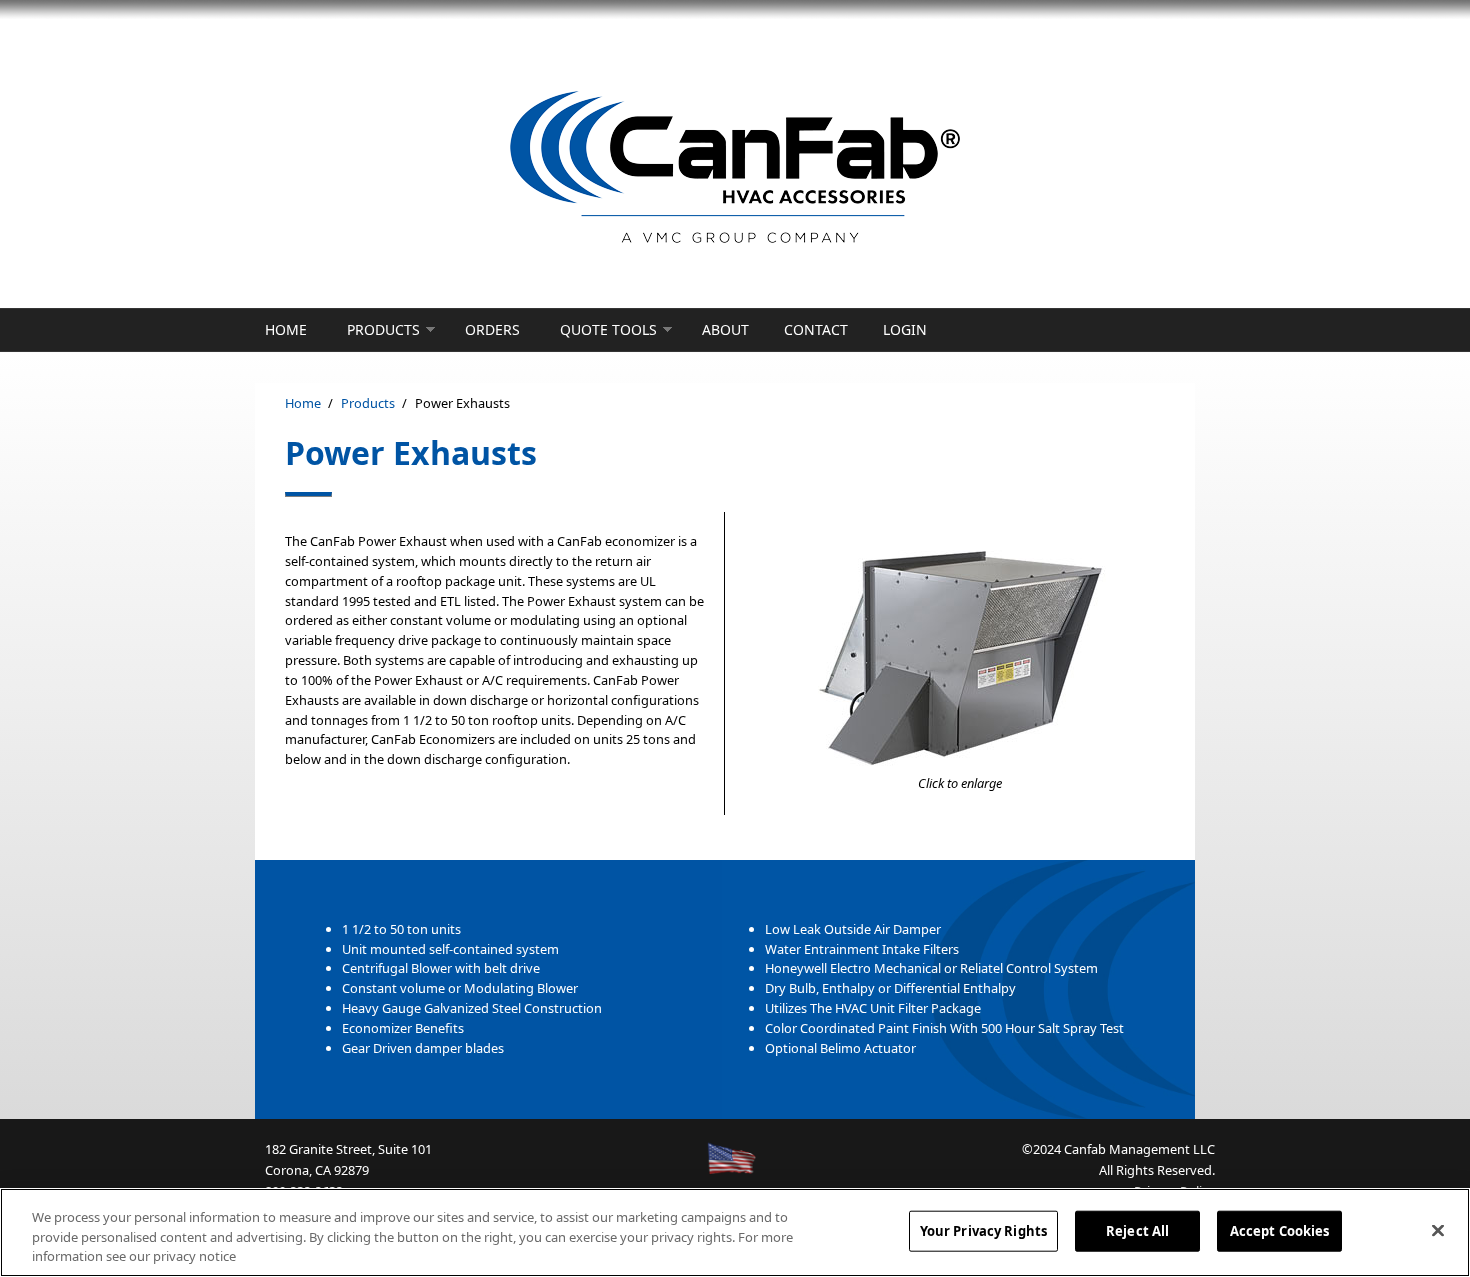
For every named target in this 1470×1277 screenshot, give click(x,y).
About (725, 329)
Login (905, 329)
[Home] (735, 168)
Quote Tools (608, 329)
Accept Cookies (1280, 1230)
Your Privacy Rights (983, 1230)
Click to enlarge (960, 783)
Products (383, 329)
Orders (492, 329)
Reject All (1137, 1230)
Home (286, 329)
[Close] (1438, 1230)
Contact (816, 329)
